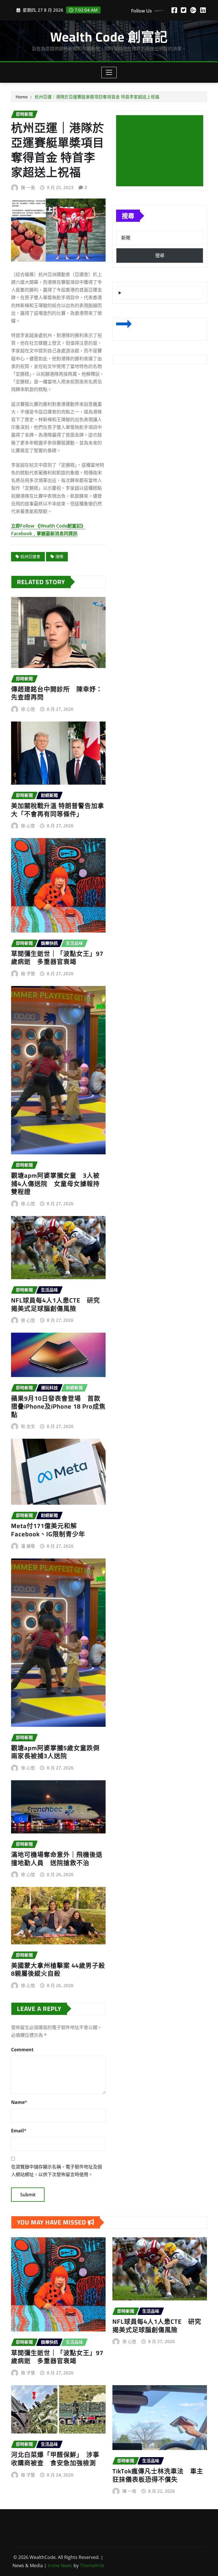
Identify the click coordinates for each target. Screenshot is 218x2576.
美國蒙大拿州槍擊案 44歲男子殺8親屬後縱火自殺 (58, 1970)
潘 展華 (28, 1546)
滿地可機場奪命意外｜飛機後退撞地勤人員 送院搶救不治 (57, 1859)
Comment (22, 2050)
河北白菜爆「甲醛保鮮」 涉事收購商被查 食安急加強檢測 (55, 2459)
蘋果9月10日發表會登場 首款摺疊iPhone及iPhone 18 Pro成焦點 (58, 1406)
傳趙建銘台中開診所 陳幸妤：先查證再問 (57, 693)
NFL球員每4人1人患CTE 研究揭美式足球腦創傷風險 (55, 1304)
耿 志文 (28, 1426)
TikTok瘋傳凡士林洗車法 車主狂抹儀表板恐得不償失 (158, 2475)
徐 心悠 (28, 709)
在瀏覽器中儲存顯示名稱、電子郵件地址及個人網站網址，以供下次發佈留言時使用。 (56, 2171)
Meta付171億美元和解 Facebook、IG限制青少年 (48, 1530)
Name (19, 2102)
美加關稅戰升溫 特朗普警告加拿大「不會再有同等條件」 (58, 810)
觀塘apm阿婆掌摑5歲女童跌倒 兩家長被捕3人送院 (59, 1752)
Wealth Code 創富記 (109, 37)
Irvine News (60, 2565)
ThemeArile (92, 2565)
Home (22, 97)
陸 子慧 (28, 973)
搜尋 (128, 216)
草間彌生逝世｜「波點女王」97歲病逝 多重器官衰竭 (57, 958)
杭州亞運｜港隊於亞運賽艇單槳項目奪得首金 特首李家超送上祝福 (97, 97)
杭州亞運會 (30, 556)
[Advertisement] (162, 151)
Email (19, 2131)
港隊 (59, 556)
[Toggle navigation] (109, 73)
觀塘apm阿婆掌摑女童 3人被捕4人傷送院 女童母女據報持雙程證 (55, 1183)
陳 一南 (28, 187)
